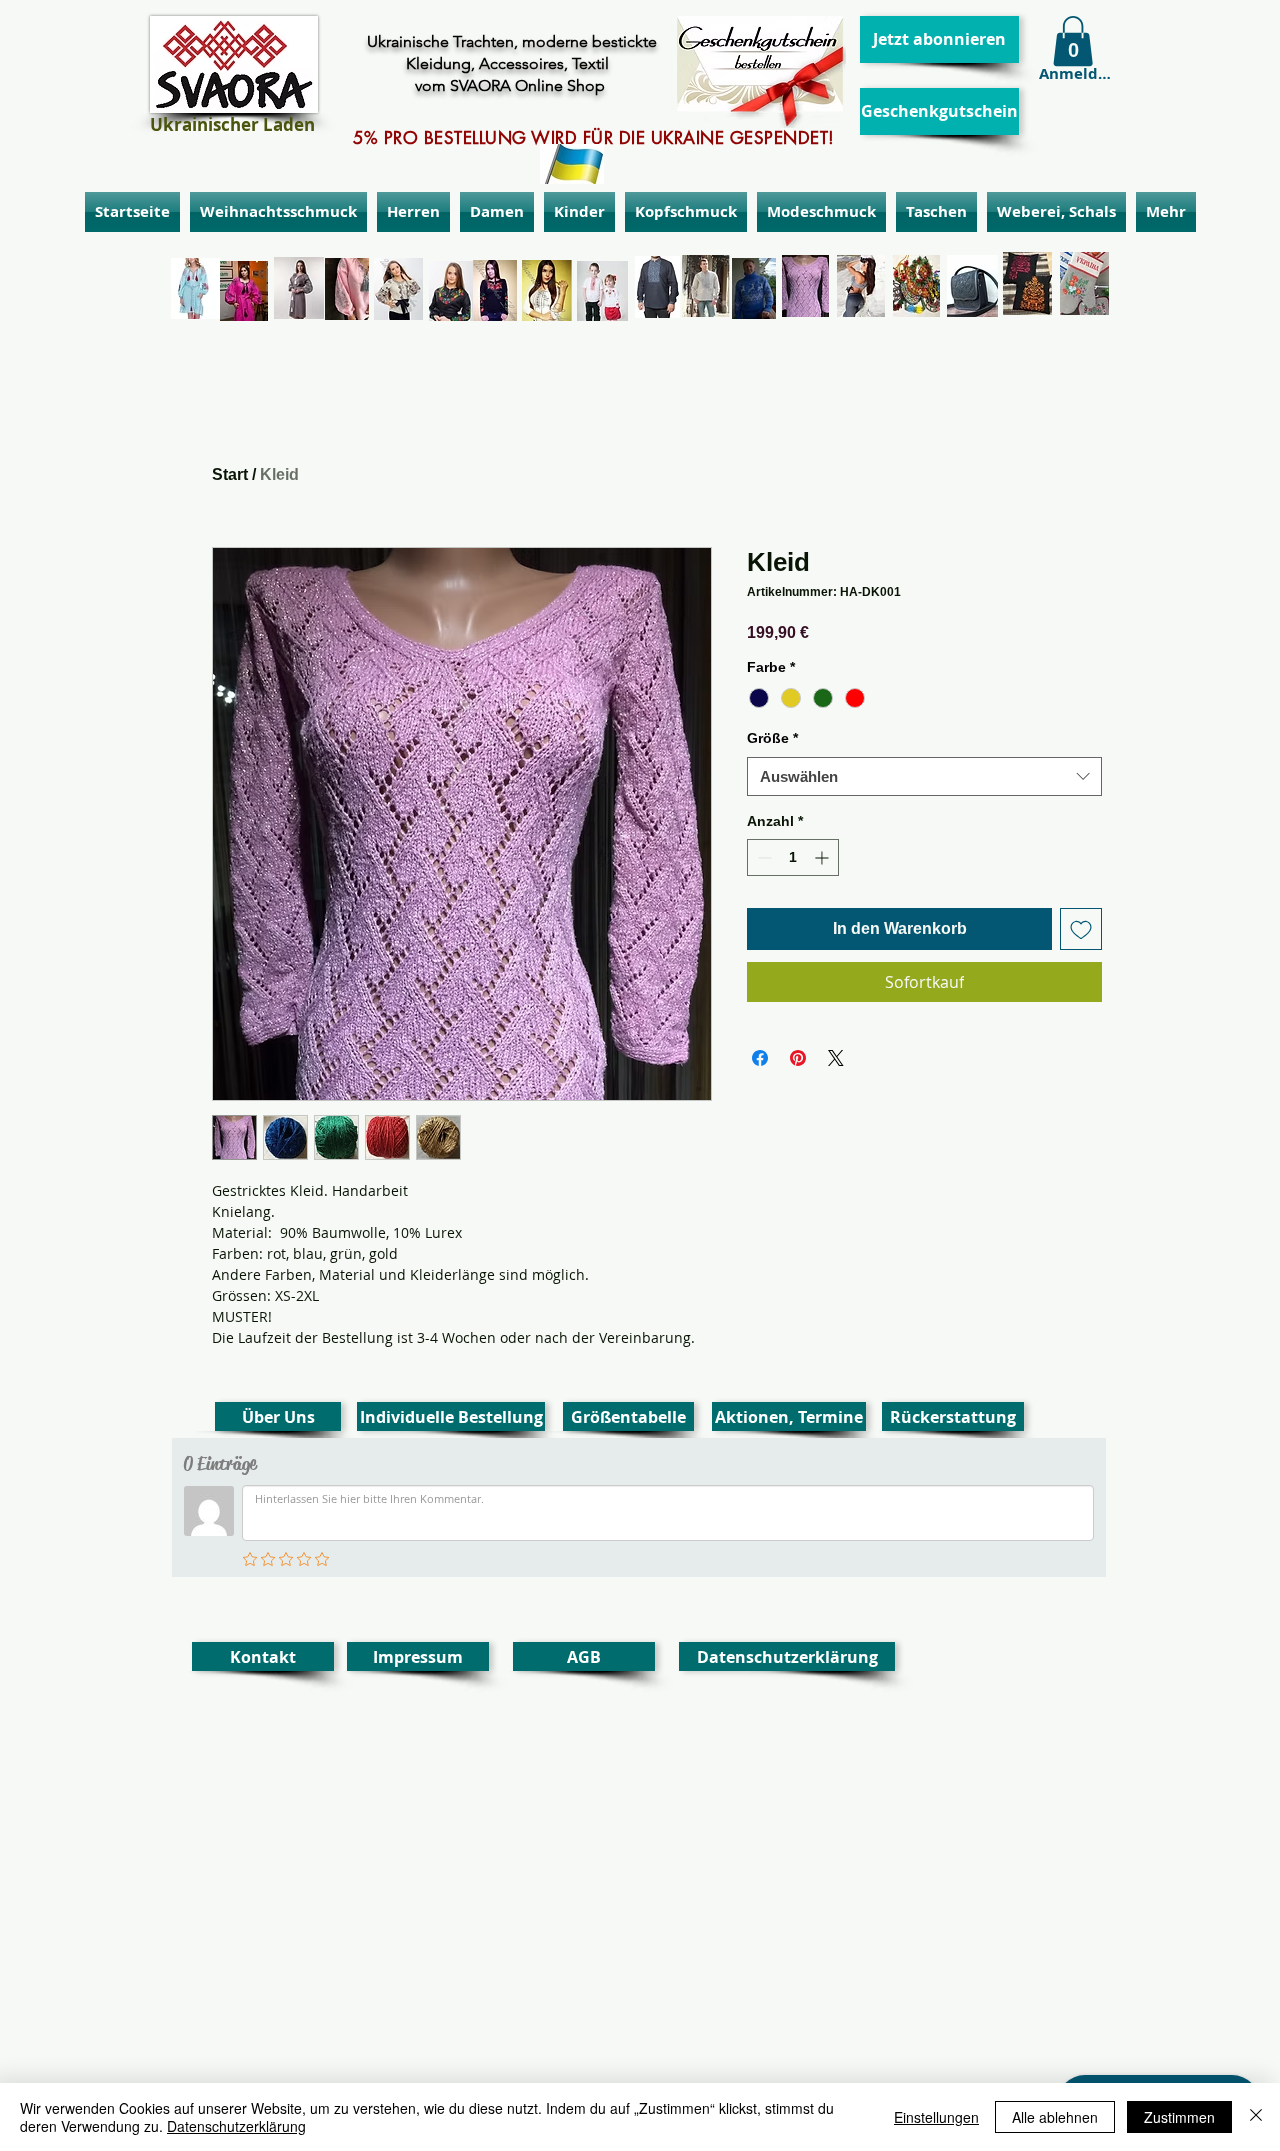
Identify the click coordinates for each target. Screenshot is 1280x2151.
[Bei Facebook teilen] (760, 1058)
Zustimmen (1179, 2117)
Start (230, 474)
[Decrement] (762, 857)
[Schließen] (1256, 2117)
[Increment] (823, 857)
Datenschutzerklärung (236, 2126)
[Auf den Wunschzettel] (1081, 929)
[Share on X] (836, 1058)
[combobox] (924, 776)
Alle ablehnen (1055, 2117)
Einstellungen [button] (936, 2117)
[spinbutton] (793, 857)
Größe (772, 738)
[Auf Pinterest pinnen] (798, 1058)
